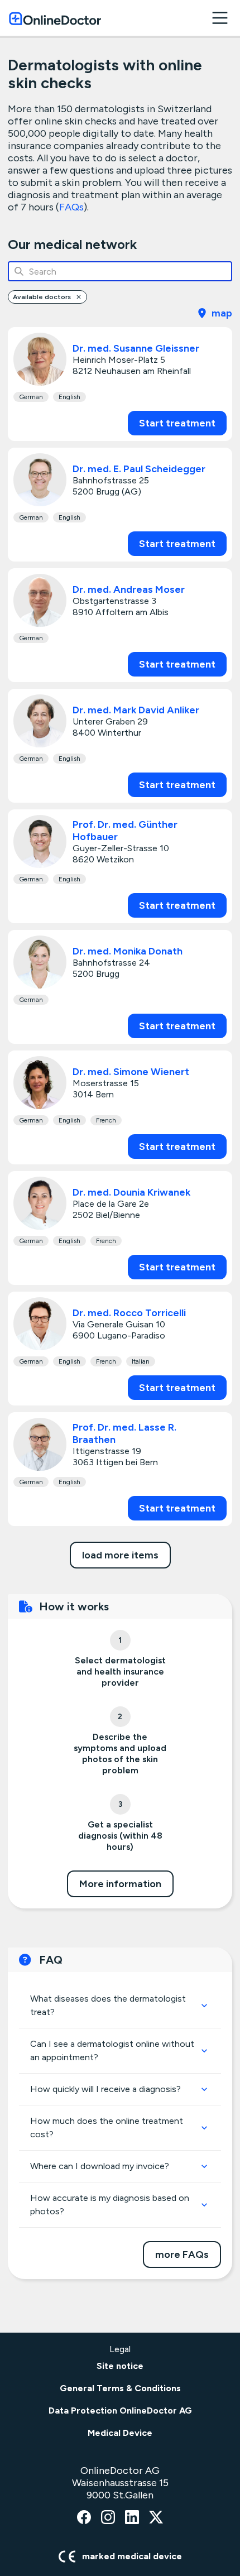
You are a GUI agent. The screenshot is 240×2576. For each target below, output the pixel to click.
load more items (120, 1555)
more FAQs (182, 2254)
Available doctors (42, 297)
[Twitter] (156, 2518)
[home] (55, 18)
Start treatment (177, 423)
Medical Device (120, 2433)
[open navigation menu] (220, 18)
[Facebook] (84, 2518)
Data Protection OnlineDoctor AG (120, 2410)
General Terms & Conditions (120, 2388)
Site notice (120, 2366)
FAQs (71, 207)
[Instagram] (108, 2518)
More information (120, 1884)
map (222, 313)
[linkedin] (132, 2518)
